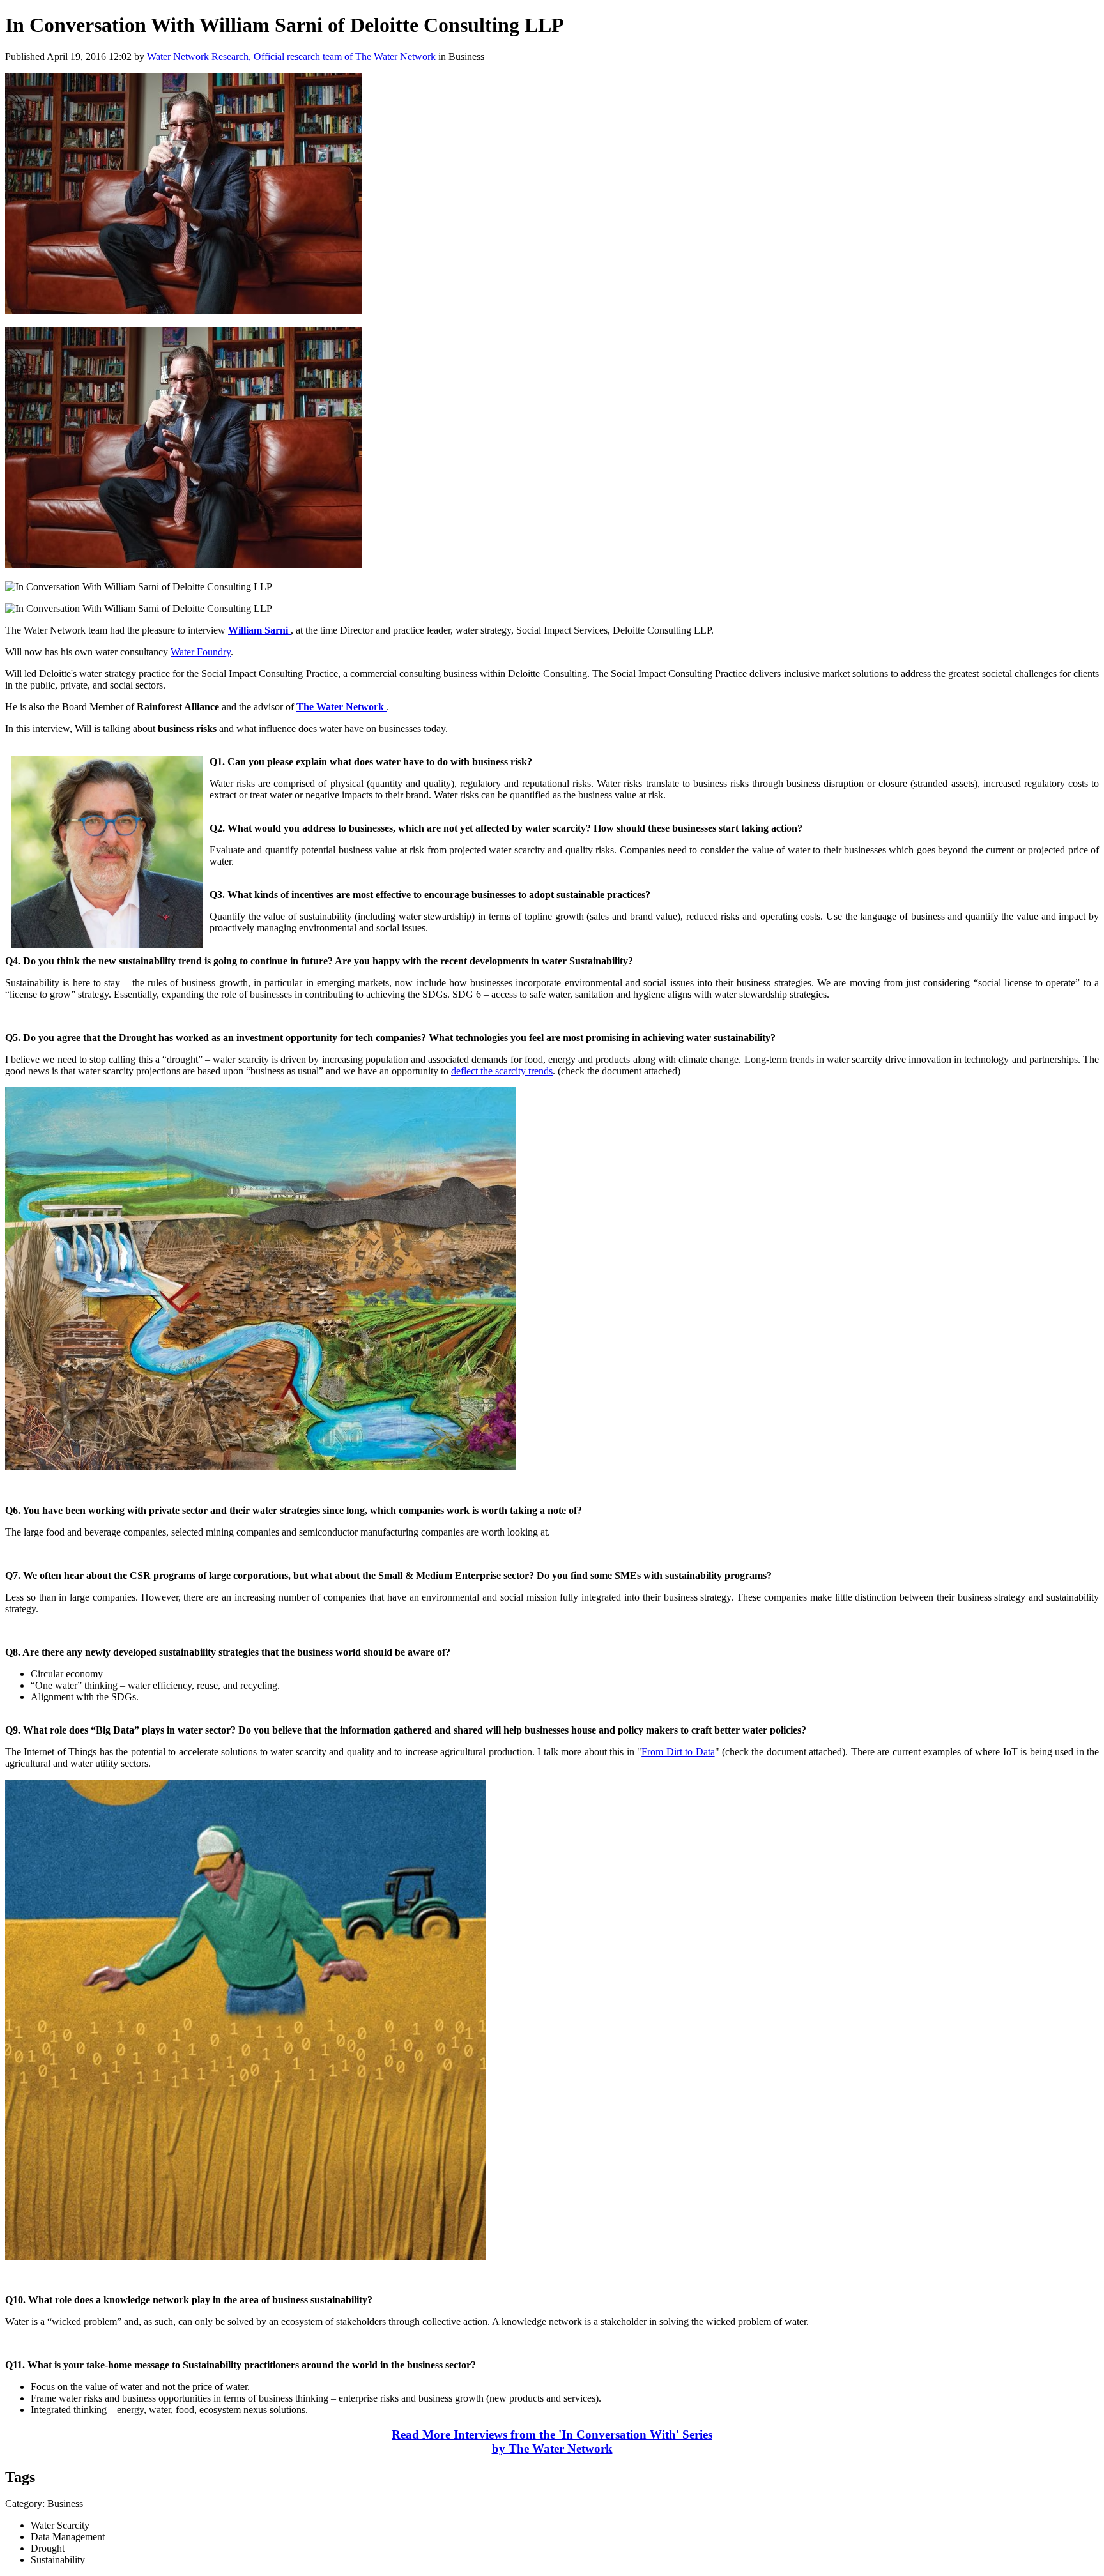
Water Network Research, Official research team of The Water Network (291, 57)
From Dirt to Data (678, 1752)
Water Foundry (201, 652)
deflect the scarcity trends (502, 1071)
